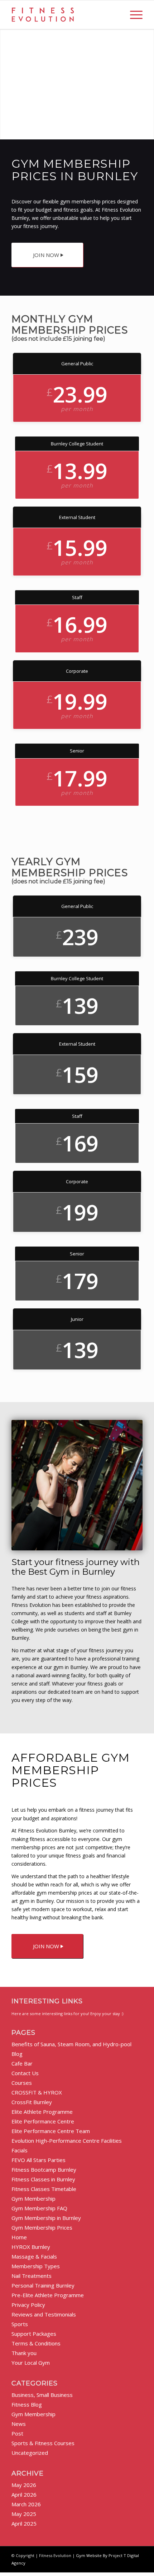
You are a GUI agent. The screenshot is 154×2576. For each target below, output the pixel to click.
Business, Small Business (42, 2395)
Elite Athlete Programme (42, 2112)
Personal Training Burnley (43, 2285)
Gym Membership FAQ (39, 2208)
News (19, 2424)
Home (19, 2237)
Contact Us (25, 2073)
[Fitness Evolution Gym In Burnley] (64, 15)
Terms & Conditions (36, 2343)
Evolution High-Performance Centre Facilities (67, 2141)
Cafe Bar (22, 2063)
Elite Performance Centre (43, 2121)
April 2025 (24, 2523)
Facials (20, 2150)
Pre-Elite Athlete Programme (48, 2295)
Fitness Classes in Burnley (43, 2179)
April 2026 (24, 2494)
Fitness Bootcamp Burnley (44, 2170)
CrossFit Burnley (32, 2102)
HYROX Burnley (31, 2247)
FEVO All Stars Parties (38, 2160)
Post (17, 2433)
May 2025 (24, 2514)
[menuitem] (133, 15)
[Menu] (133, 15)
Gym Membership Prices (42, 2227)
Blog (17, 2054)
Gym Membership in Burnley (46, 2218)
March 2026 (26, 2504)
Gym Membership (33, 2199)
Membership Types (36, 2266)
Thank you (24, 2353)
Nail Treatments (32, 2276)
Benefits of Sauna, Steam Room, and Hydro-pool (71, 2044)
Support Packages (34, 2334)
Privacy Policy (28, 2305)
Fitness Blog (27, 2404)
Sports (20, 2324)
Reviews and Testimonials (44, 2314)
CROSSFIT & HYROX (37, 2092)
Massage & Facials (34, 2256)
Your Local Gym (31, 2363)
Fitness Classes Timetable (44, 2189)
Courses (22, 2083)
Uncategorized (30, 2453)
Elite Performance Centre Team (51, 2131)
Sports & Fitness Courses (43, 2443)
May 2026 (24, 2485)
